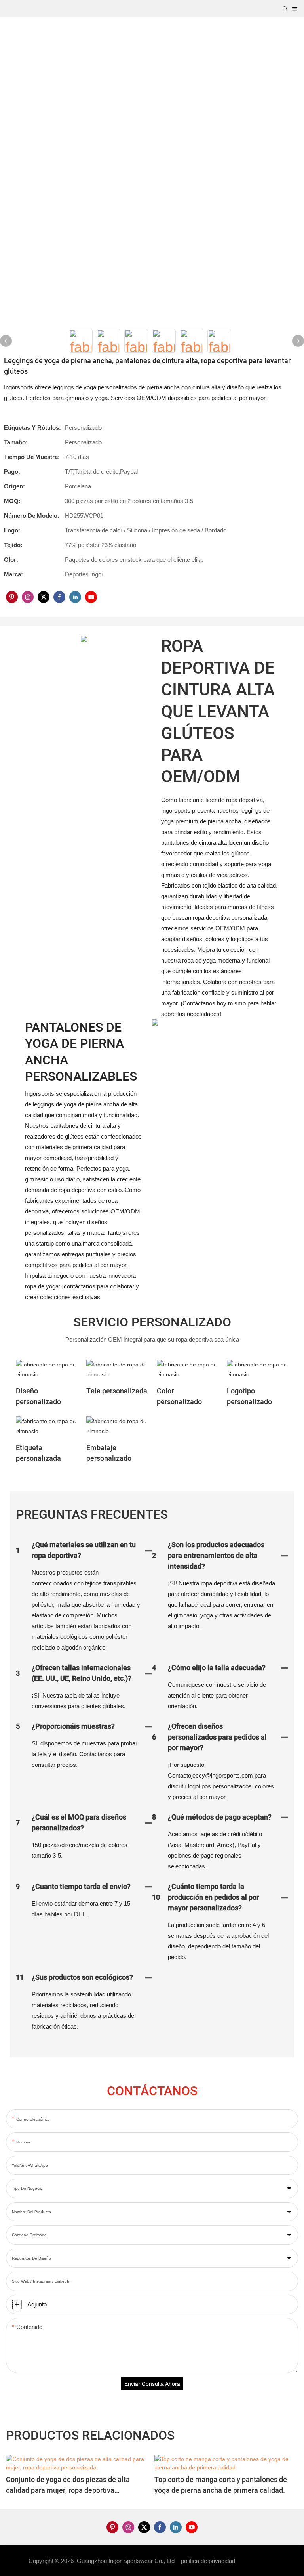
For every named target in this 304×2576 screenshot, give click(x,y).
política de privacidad (209, 2561)
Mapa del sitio (257, 2561)
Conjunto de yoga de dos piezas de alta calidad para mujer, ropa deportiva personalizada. (68, 2485)
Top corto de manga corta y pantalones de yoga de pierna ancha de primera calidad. (221, 2485)
